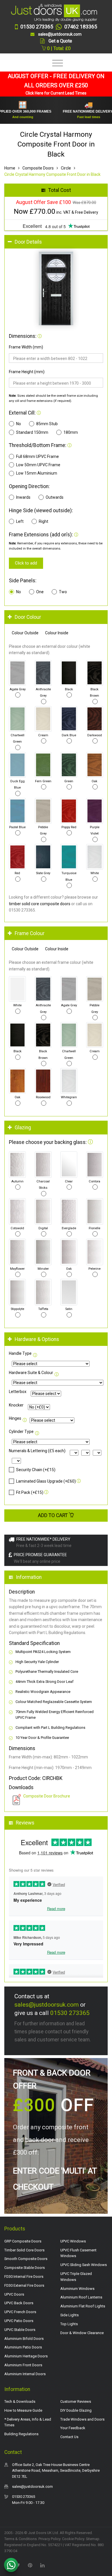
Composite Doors (38, 168)
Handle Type (20, 1353)
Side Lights (69, 2315)
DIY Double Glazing (76, 2410)
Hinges (15, 1418)
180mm (71, 432)
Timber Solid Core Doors (24, 2250)
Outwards (55, 497)
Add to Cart (53, 1515)
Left (20, 521)
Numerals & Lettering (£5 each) (37, 1451)
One (40, 592)
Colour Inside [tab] (57, 633)
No (19, 424)
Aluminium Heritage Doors (26, 2356)
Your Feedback (73, 2428)
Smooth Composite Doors (26, 2259)
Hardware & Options (37, 1339)
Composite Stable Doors (25, 2268)
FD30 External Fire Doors (24, 2285)
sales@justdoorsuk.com (47, 2005)
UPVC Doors (14, 2294)
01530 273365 (70, 2013)
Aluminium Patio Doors (23, 2347)
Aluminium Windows (77, 2289)
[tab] (56, 242)
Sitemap (93, 2539)
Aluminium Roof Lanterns (81, 2297)
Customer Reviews (76, 2401)
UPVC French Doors (20, 2312)
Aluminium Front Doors (23, 2365)
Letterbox (18, 1392)
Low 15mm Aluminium (37, 473)
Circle (66, 168)
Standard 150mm (32, 432)
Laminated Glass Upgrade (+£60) (46, 1481)
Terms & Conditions (21, 2539)
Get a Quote (60, 41)
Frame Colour (30, 933)
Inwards (23, 497)
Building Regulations (21, 2434)
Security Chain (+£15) (36, 1470)
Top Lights (69, 2324)
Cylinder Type (21, 1431)
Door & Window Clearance (82, 2333)
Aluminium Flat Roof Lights (83, 2306)
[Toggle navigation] (56, 63)
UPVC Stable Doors (20, 2330)
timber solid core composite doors (40, 904)
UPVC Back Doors (19, 2303)
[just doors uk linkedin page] (42, 2565)
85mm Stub (47, 424)
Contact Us (69, 2437)
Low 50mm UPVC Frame (38, 465)
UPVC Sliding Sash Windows (84, 2265)
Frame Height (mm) (27, 372)
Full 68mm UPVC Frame (37, 456)
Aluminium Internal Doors (25, 2374)
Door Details (28, 242)
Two (63, 592)
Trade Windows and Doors (82, 2419)
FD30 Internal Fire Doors (24, 2277)
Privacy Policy (49, 2539)
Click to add (26, 563)
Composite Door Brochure (47, 1796)
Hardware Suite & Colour (31, 1373)
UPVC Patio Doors (19, 2321)
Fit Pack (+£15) (30, 1492)
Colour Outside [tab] (25, 633)
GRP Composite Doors (23, 2241)
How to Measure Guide (23, 2410)
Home (10, 168)
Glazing (23, 1128)
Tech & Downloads (20, 2401)
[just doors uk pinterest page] (30, 2565)
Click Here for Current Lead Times (56, 93)
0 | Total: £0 (58, 48)
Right (44, 521)
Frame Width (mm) (26, 347)
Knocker (16, 1405)
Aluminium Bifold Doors (24, 2339)
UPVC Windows (73, 2241)
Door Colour (28, 617)
